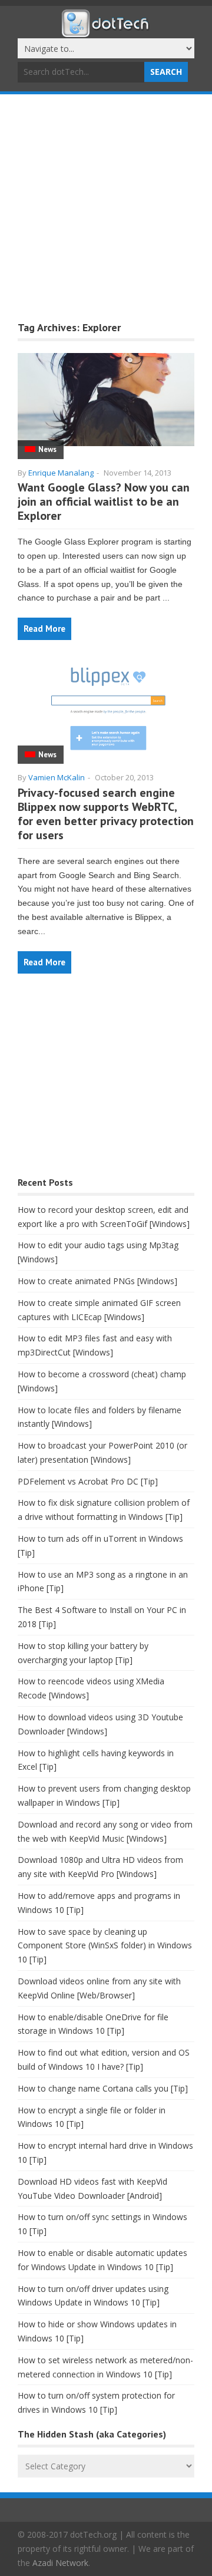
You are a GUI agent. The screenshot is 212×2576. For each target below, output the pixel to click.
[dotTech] (106, 31)
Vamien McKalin (57, 777)
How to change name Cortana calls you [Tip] (103, 2088)
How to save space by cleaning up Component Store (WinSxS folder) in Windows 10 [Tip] (105, 1946)
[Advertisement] (106, 206)
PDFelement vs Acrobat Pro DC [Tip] (88, 1481)
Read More (44, 629)
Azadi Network (60, 2563)
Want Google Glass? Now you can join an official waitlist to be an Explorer (104, 502)
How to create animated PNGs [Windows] (97, 1281)
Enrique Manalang (61, 473)
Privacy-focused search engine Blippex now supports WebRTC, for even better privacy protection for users (106, 814)
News (47, 449)
